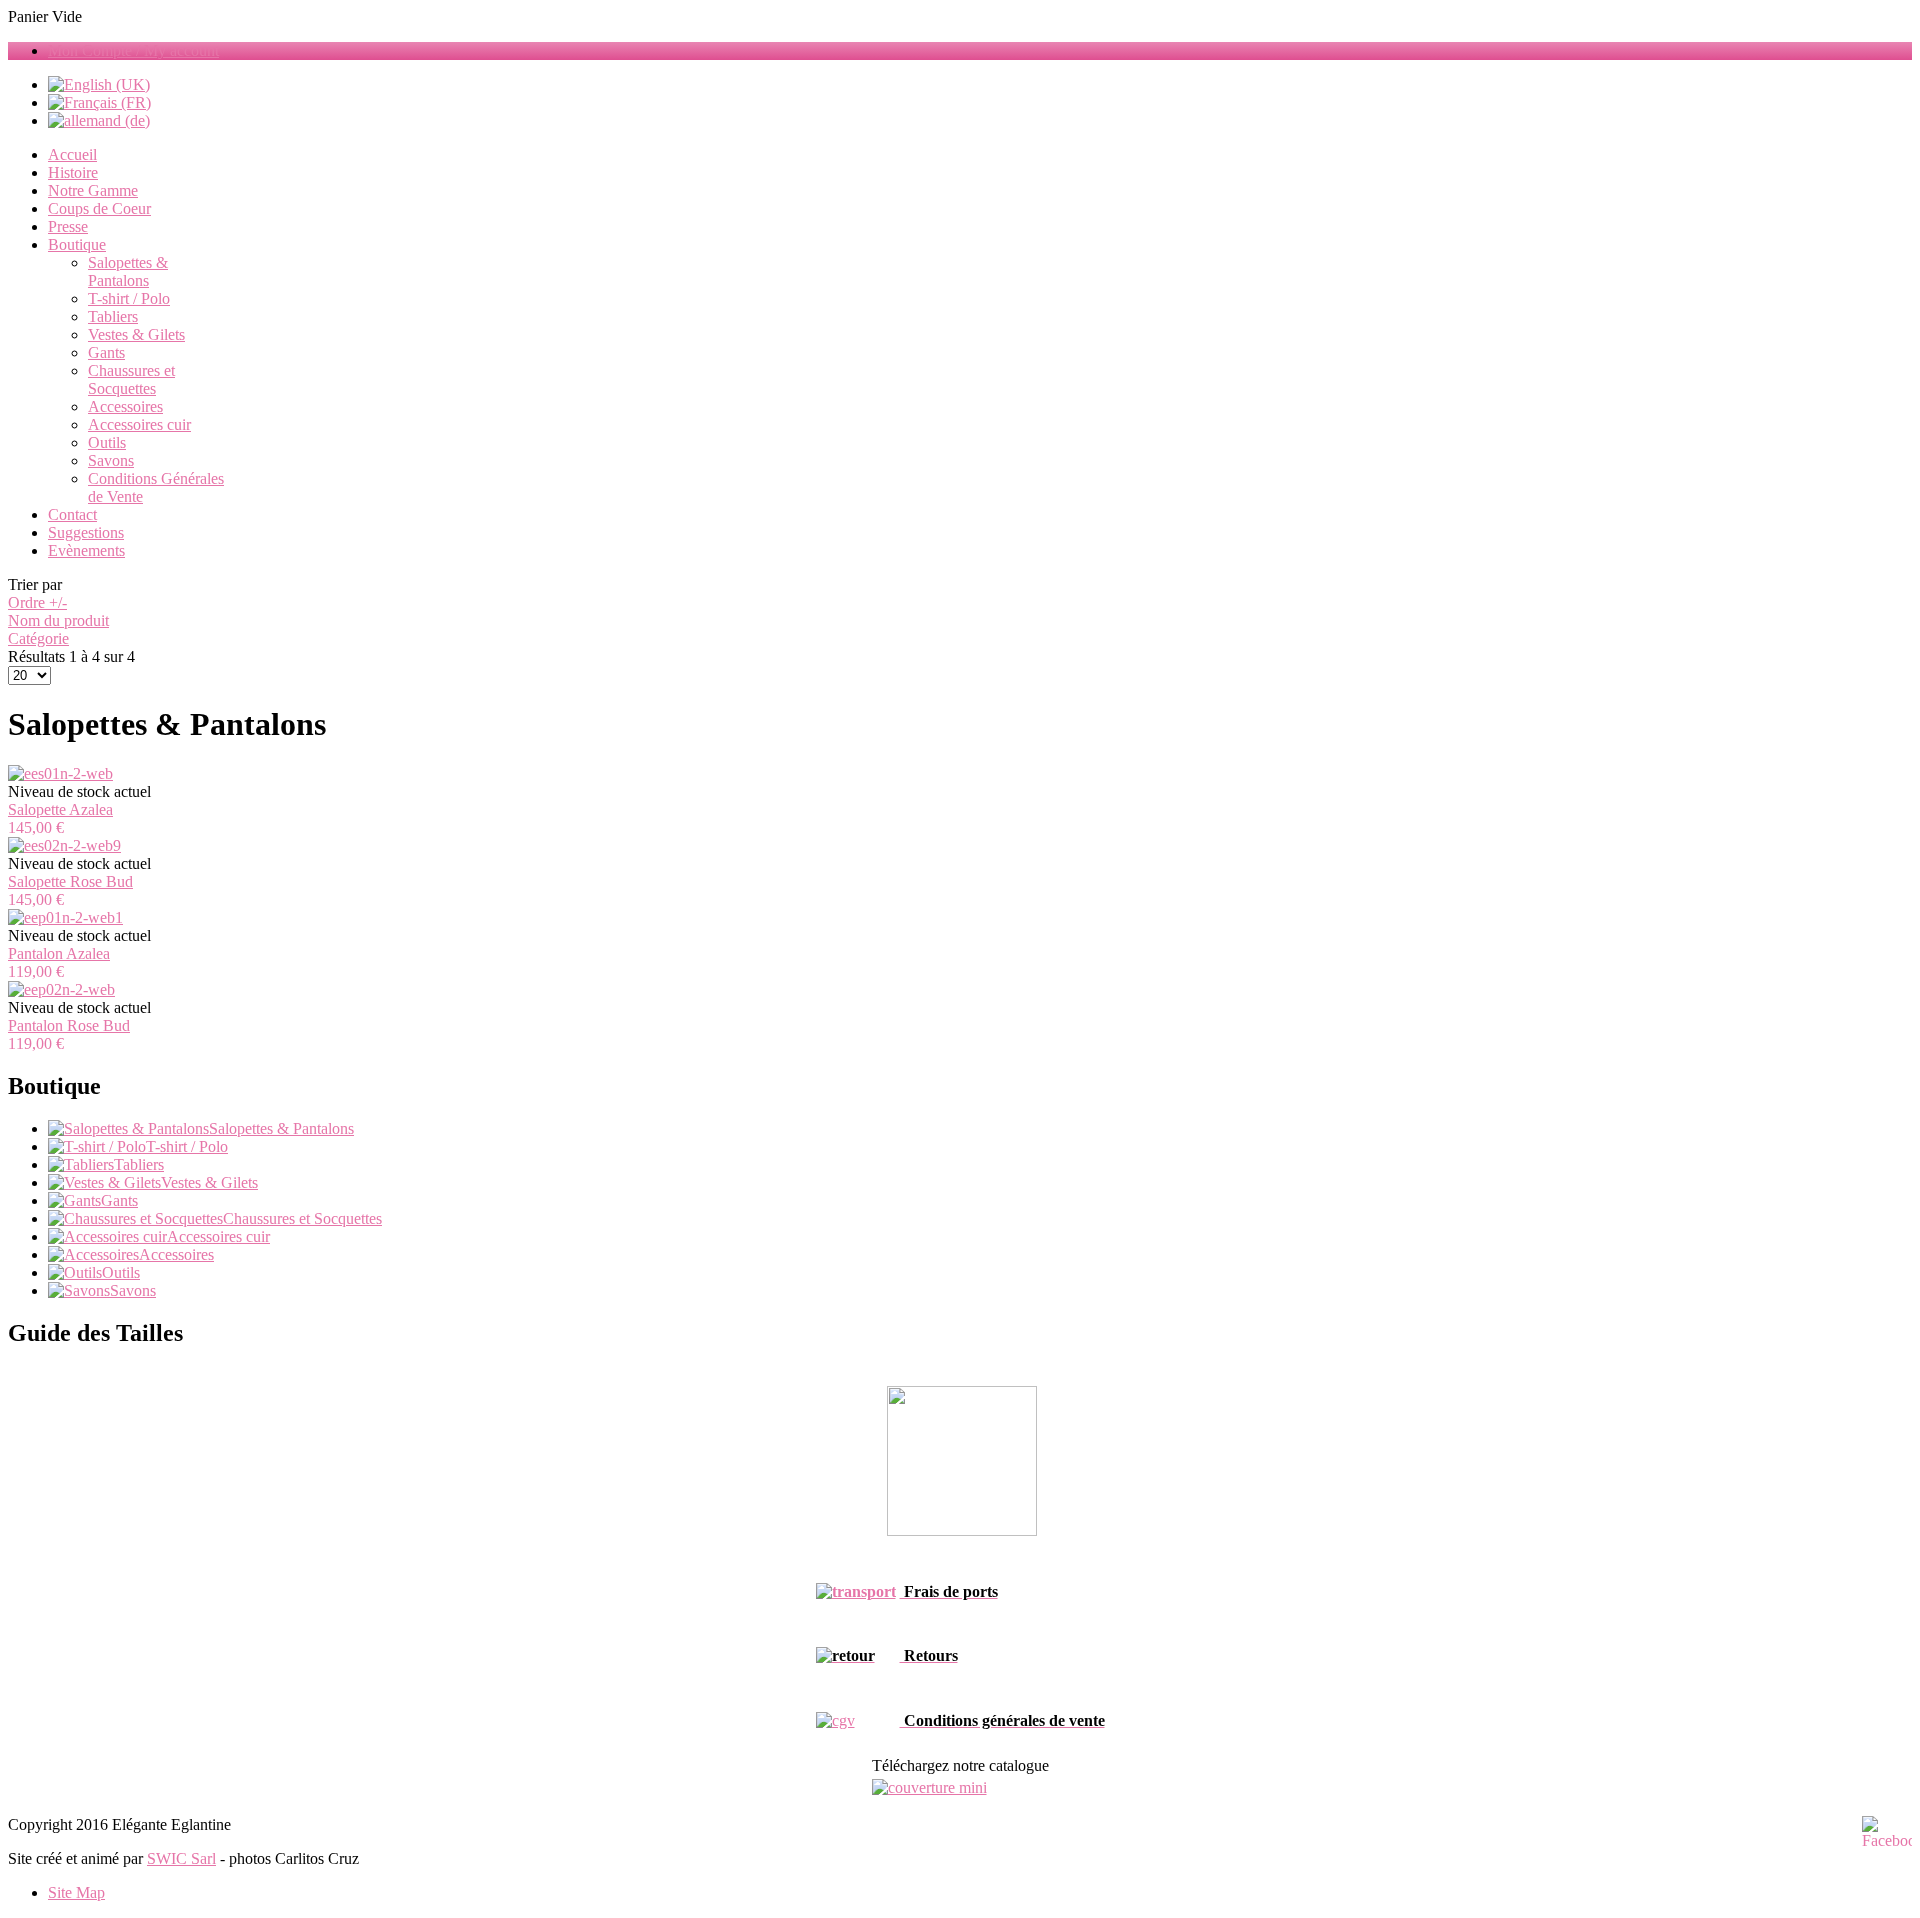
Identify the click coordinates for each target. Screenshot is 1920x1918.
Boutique (77, 244)
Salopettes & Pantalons (128, 271)
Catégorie (38, 638)
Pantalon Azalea (59, 953)
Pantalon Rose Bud (69, 1025)
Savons (111, 460)
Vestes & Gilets (136, 334)
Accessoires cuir (139, 424)
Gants (106, 352)
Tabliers (113, 316)
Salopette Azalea (60, 809)
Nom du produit (58, 620)
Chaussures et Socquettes (131, 379)
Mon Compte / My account (133, 50)
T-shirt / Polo (129, 298)
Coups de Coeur (99, 208)
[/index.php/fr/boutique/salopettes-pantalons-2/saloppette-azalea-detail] (60, 773)
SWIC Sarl (181, 1858)
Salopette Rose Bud (70, 881)
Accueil (72, 154)
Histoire (73, 172)
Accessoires (125, 406)
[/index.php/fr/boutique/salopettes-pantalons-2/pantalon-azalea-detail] (65, 917)
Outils (107, 442)
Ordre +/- (37, 602)
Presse (68, 226)
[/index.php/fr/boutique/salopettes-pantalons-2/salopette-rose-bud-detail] (64, 845)
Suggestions (86, 532)
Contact (72, 514)
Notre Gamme (93, 190)
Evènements (86, 550)
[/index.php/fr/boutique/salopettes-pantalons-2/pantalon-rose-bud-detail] (61, 989)
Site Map (76, 1892)
